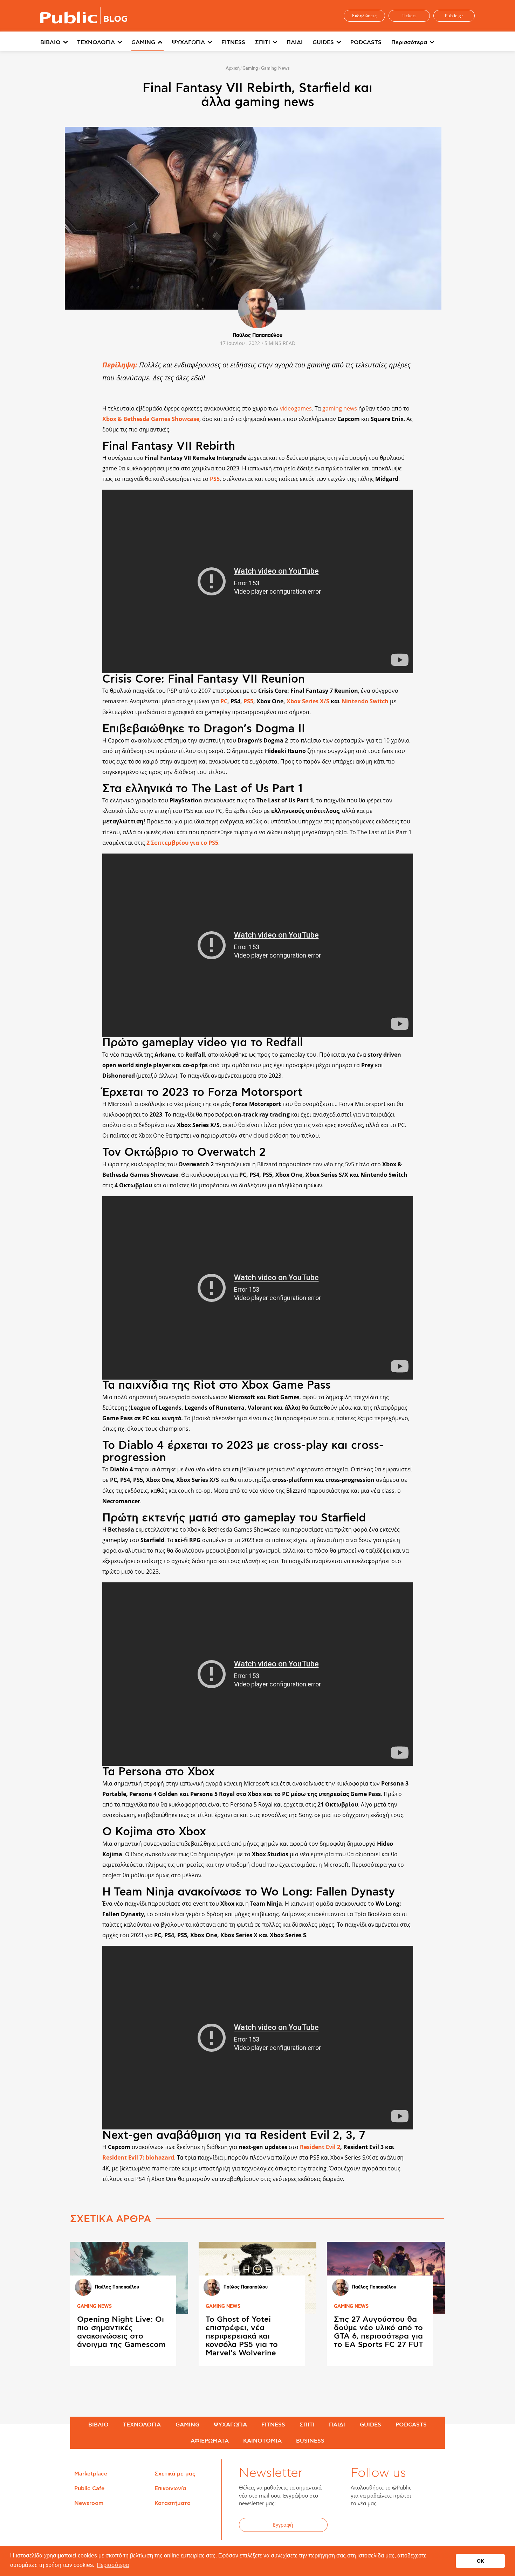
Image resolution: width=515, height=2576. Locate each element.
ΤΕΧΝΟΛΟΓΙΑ (96, 42)
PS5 (215, 479)
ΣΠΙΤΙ (263, 42)
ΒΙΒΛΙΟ (50, 42)
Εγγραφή (283, 2525)
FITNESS (233, 42)
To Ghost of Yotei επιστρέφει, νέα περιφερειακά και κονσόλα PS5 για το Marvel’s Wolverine (242, 2336)
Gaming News (275, 68)
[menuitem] (59, 43)
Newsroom (89, 2503)
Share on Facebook (81, 451)
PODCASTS (366, 42)
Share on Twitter (81, 466)
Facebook (360, 2526)
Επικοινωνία (170, 2488)
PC (224, 701)
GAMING (143, 42)
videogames (296, 408)
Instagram (412, 2526)
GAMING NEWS (94, 2306)
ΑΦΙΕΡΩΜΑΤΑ (210, 2441)
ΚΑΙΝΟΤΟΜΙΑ (262, 2441)
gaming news (340, 408)
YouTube (394, 2526)
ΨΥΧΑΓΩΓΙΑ (188, 42)
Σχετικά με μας (175, 2474)
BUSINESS (310, 2441)
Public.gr (454, 16)
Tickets (409, 16)
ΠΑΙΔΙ (295, 42)
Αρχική (233, 68)
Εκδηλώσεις (364, 16)
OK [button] (480, 2561)
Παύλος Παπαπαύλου (257, 336)
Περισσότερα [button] (113, 2565)
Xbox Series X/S (308, 701)
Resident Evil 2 (320, 2147)
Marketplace (91, 2474)
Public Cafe (89, 2488)
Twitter (377, 2526)
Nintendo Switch (365, 701)
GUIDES (323, 42)
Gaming (250, 68)
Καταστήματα (173, 2503)
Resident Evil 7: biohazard (138, 2157)
